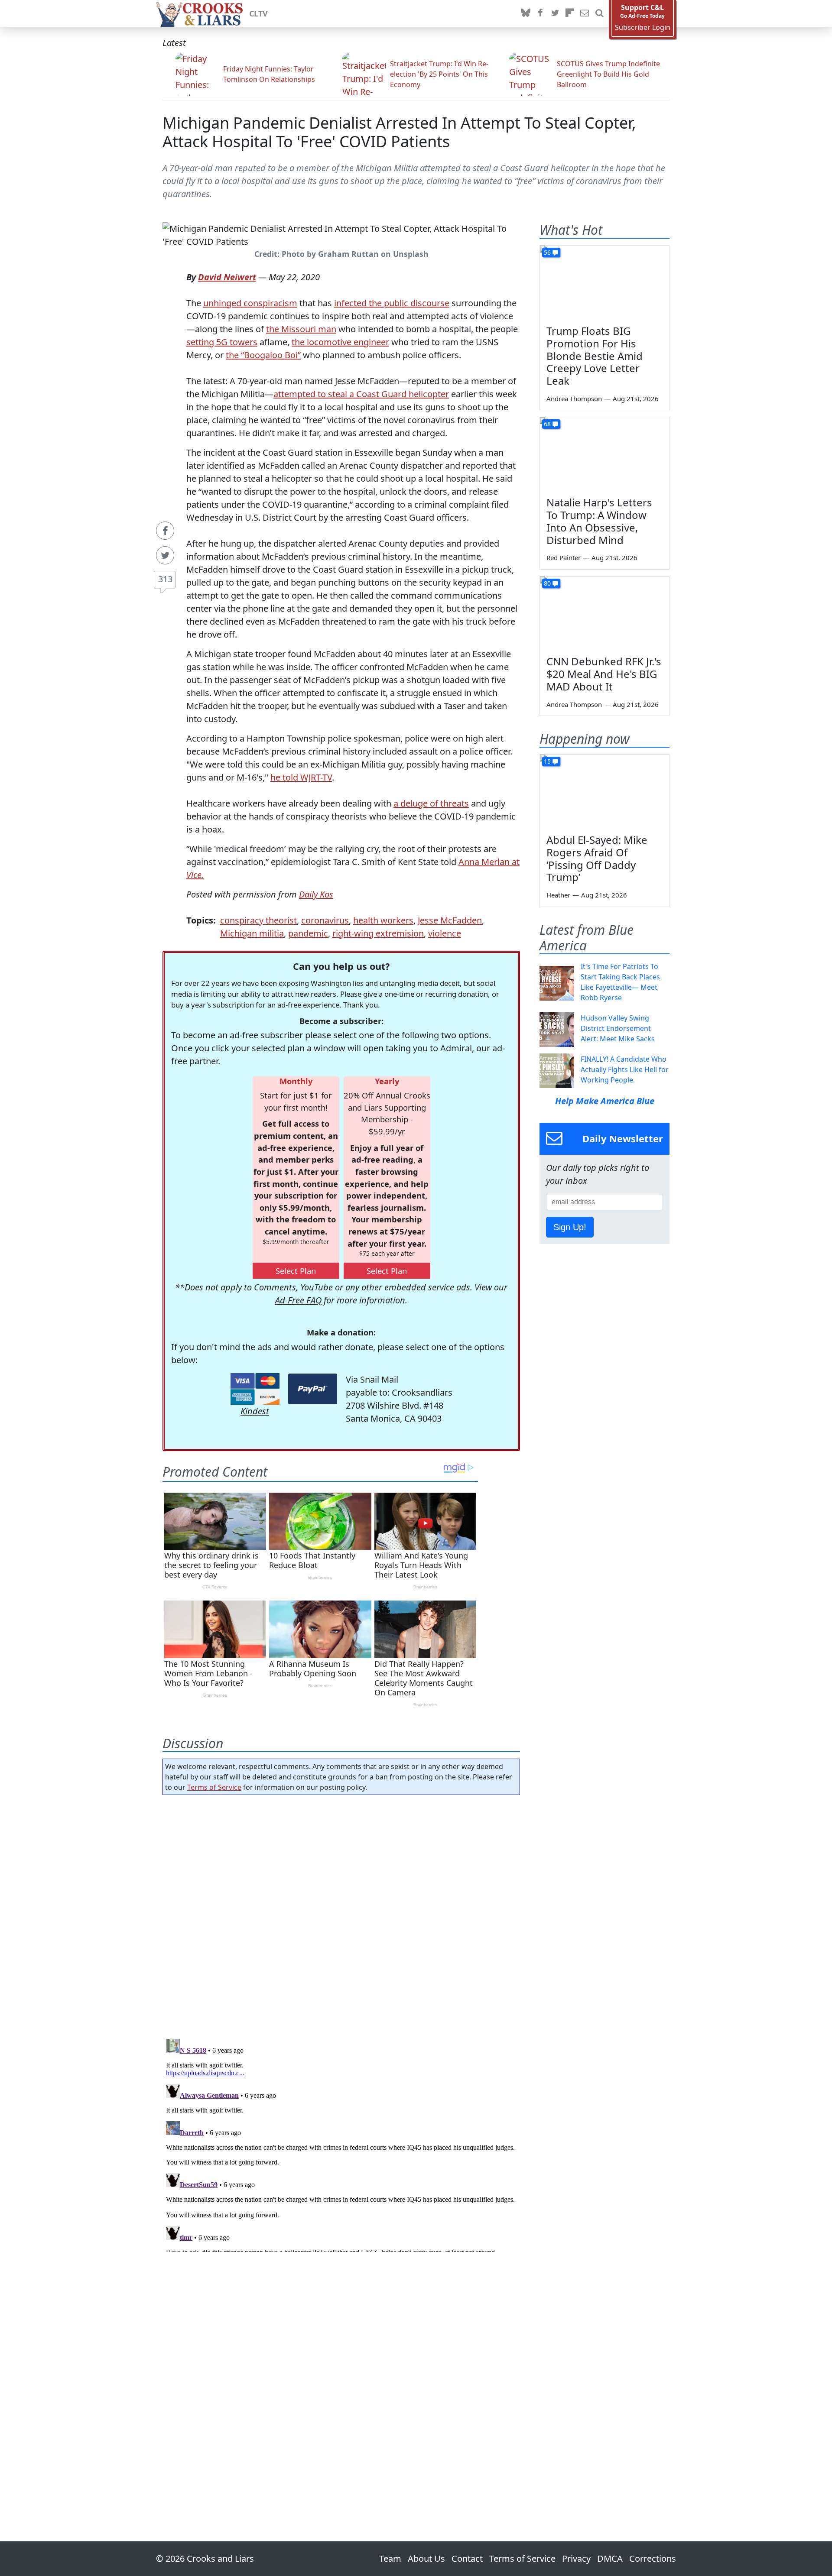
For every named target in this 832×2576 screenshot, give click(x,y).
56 (547, 252)
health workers (383, 920)
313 (165, 579)
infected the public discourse (392, 303)
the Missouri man (301, 329)
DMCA (610, 2558)
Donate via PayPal (313, 1389)
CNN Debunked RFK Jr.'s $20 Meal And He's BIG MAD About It (604, 674)
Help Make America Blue (605, 1101)
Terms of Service (214, 1787)
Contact (467, 2558)
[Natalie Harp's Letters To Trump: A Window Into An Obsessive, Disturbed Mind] (604, 454)
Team (390, 2558)
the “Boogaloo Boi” (263, 355)
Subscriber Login (643, 28)
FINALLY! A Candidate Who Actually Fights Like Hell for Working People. (625, 1069)
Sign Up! (570, 1227)
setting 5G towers (222, 342)
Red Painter (564, 557)
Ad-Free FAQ (298, 1300)
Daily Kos (316, 894)
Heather (558, 895)
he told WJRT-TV (301, 777)
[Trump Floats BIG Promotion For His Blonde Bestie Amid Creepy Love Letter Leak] (604, 282)
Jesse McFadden (450, 920)
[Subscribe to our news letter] (585, 13)
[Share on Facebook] (165, 531)
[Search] (599, 13)
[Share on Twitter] (165, 555)
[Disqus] (341, 2144)
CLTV (258, 13)
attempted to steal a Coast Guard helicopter (361, 394)
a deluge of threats (431, 803)
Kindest (255, 1411)
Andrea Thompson (574, 399)
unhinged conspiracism (250, 303)
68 (547, 424)
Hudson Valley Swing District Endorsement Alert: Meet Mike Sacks (618, 1028)
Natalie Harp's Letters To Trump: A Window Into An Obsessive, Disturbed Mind (599, 521)
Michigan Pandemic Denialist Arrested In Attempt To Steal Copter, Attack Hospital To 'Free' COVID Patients (399, 132)
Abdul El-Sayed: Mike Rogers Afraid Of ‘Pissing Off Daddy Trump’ (597, 858)
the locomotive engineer (340, 342)
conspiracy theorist (258, 920)
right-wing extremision (378, 933)
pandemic (308, 933)
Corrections (653, 2558)
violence (445, 933)
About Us (426, 2558)
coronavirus (325, 920)
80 (547, 583)
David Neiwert (227, 277)
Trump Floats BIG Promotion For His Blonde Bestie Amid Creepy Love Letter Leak (595, 356)
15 (547, 761)
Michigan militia (252, 933)
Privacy (576, 2558)
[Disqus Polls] (341, 1914)
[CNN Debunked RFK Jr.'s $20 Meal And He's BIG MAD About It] (604, 613)
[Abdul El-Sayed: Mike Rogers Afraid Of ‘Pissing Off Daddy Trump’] (604, 791)
